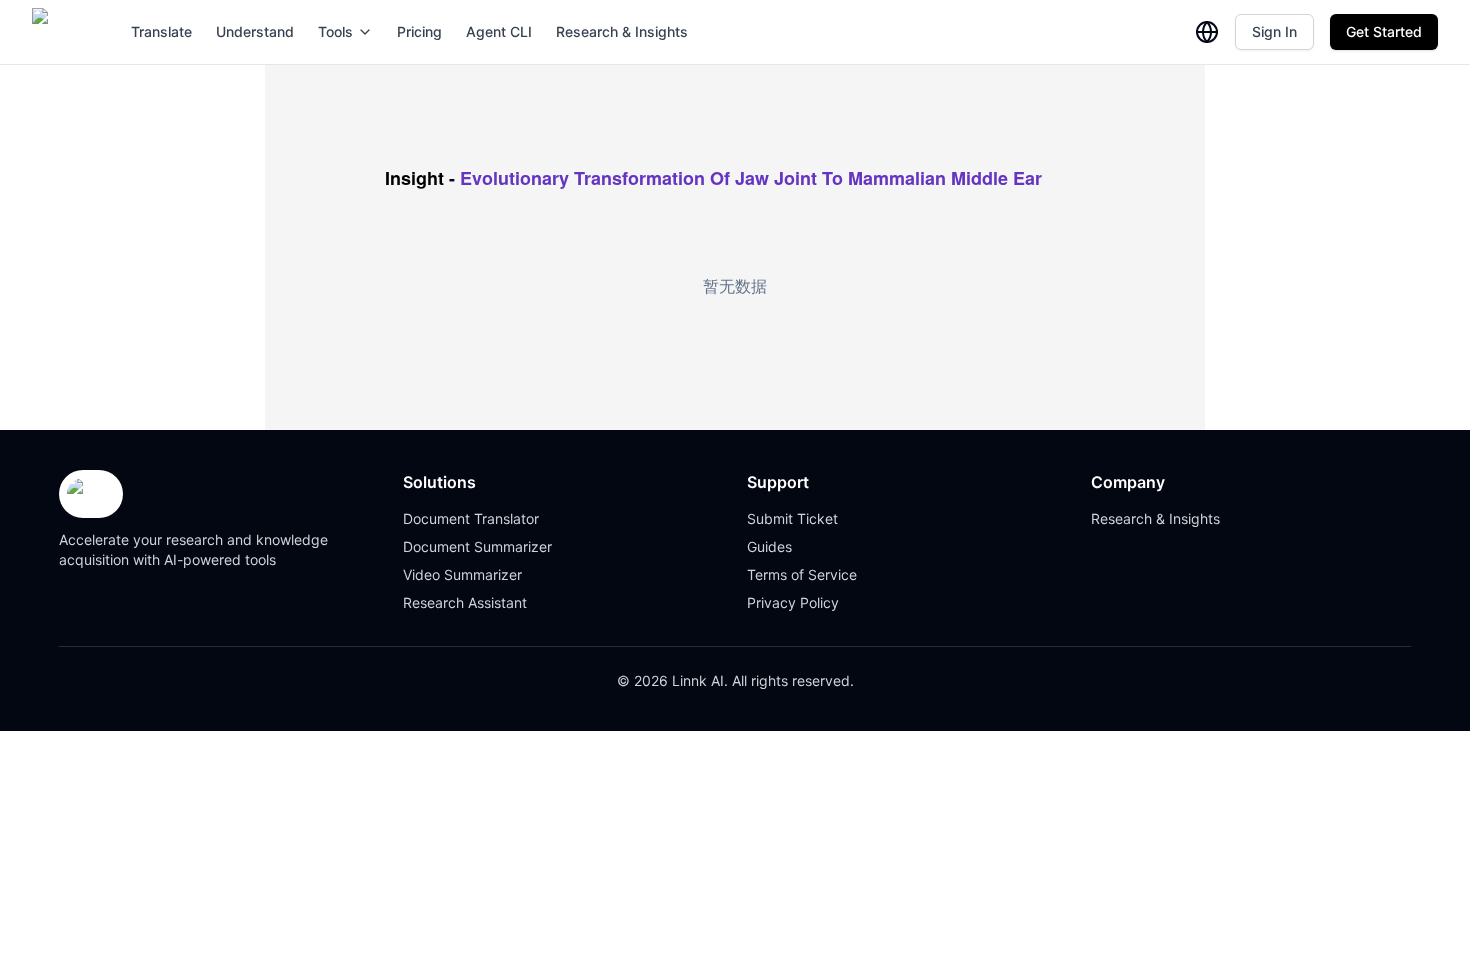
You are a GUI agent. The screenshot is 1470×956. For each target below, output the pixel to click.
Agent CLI (499, 31)
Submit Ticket (792, 518)
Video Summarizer (462, 574)
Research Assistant (465, 602)
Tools (335, 31)
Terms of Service (802, 574)
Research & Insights (622, 31)
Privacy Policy (793, 602)
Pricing (419, 31)
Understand (255, 31)
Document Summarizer (477, 546)
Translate (161, 31)
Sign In (1274, 31)
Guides (769, 546)
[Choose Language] (1207, 32)
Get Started (1384, 31)
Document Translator (471, 518)
